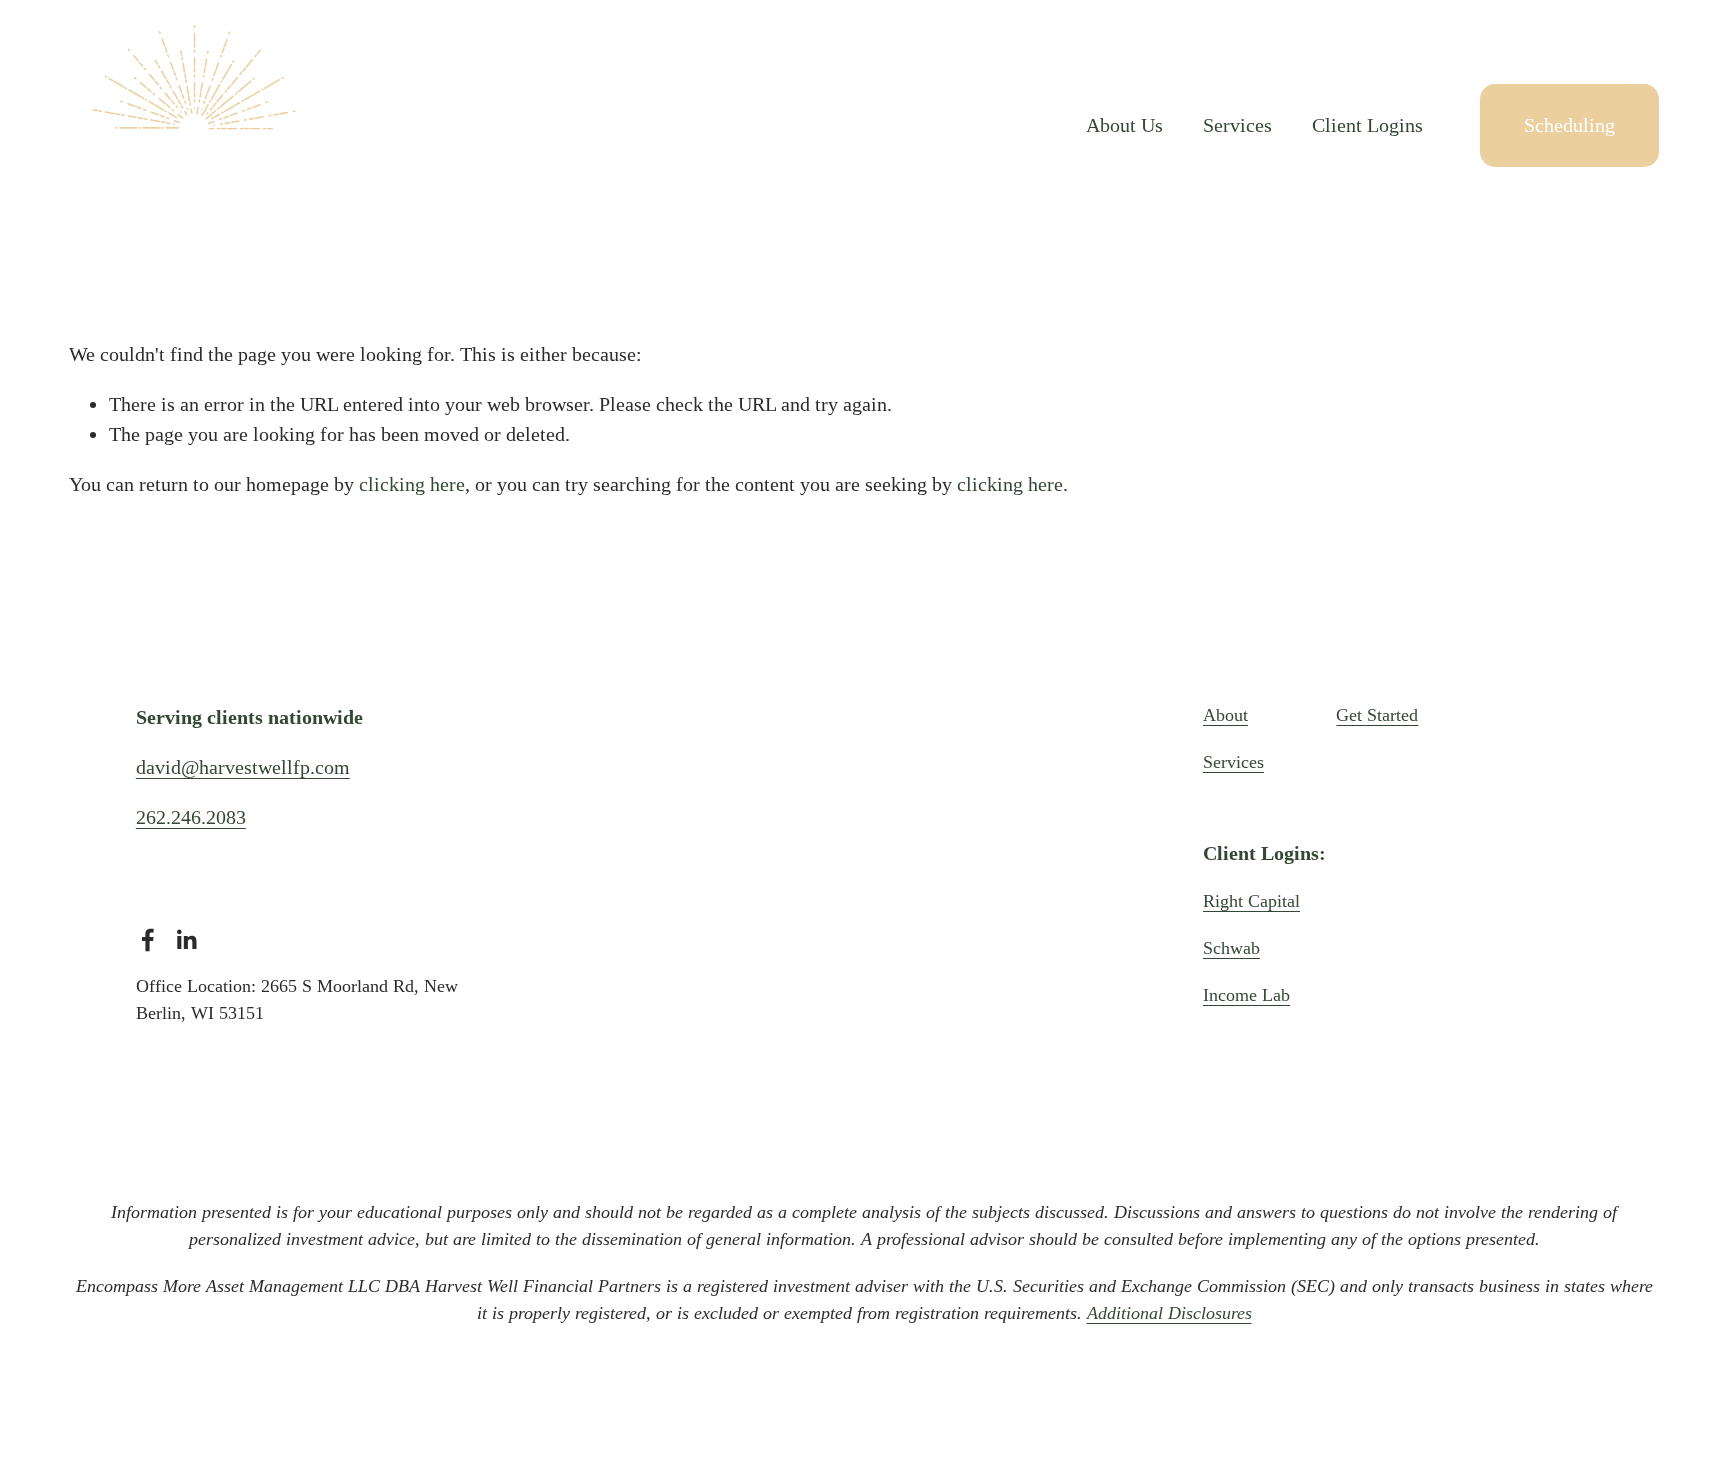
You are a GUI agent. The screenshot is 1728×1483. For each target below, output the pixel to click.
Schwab (1231, 948)
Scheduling (1569, 125)
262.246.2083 (191, 817)
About (1225, 715)
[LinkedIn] (186, 940)
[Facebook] (148, 940)
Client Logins (1367, 125)
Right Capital (1251, 901)
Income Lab (1246, 995)
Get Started (1377, 715)
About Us (1124, 125)
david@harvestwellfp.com (243, 767)
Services (1237, 125)
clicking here (412, 484)
